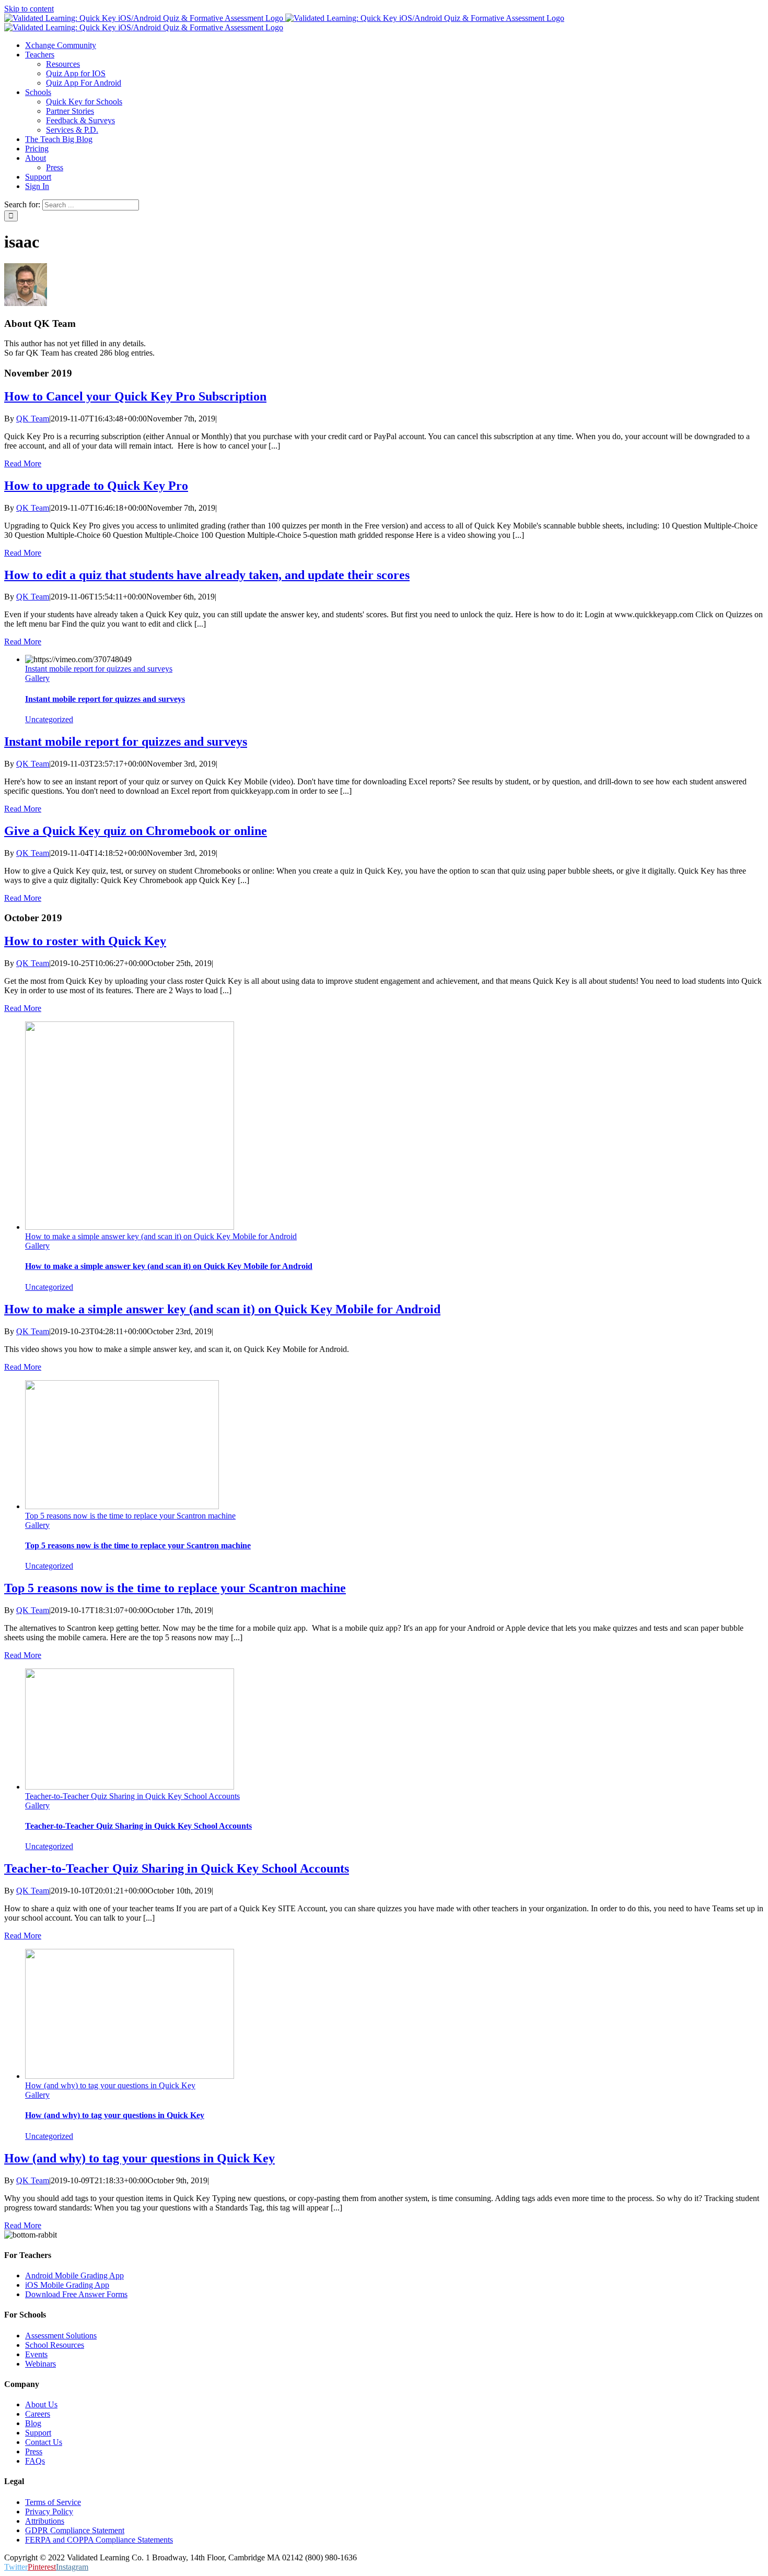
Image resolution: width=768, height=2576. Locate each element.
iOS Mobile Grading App (67, 2285)
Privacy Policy (49, 2512)
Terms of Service (53, 2502)
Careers (38, 2414)
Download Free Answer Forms (76, 2294)
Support (38, 2433)
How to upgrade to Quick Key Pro (96, 486)
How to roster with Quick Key (85, 941)
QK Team (33, 419)
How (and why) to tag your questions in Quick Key (110, 2085)
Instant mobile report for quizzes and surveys (99, 669)
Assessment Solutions (61, 2336)
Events (36, 2354)
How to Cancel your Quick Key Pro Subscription (135, 396)
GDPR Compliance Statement (75, 2530)
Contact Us (44, 2442)
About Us (41, 2404)
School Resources (55, 2345)
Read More (23, 463)
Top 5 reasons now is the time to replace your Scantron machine (130, 1516)
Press (34, 2451)
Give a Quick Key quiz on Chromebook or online (136, 831)
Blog (33, 2423)
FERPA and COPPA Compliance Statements (99, 2540)
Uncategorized (49, 719)
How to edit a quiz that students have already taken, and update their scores (207, 575)
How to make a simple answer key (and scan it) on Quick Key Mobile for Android (161, 1236)
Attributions (45, 2521)
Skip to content (29, 9)
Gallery (37, 678)
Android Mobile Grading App (74, 2275)
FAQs (35, 2461)
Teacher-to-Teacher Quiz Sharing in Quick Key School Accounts (132, 1796)
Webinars (40, 2364)
